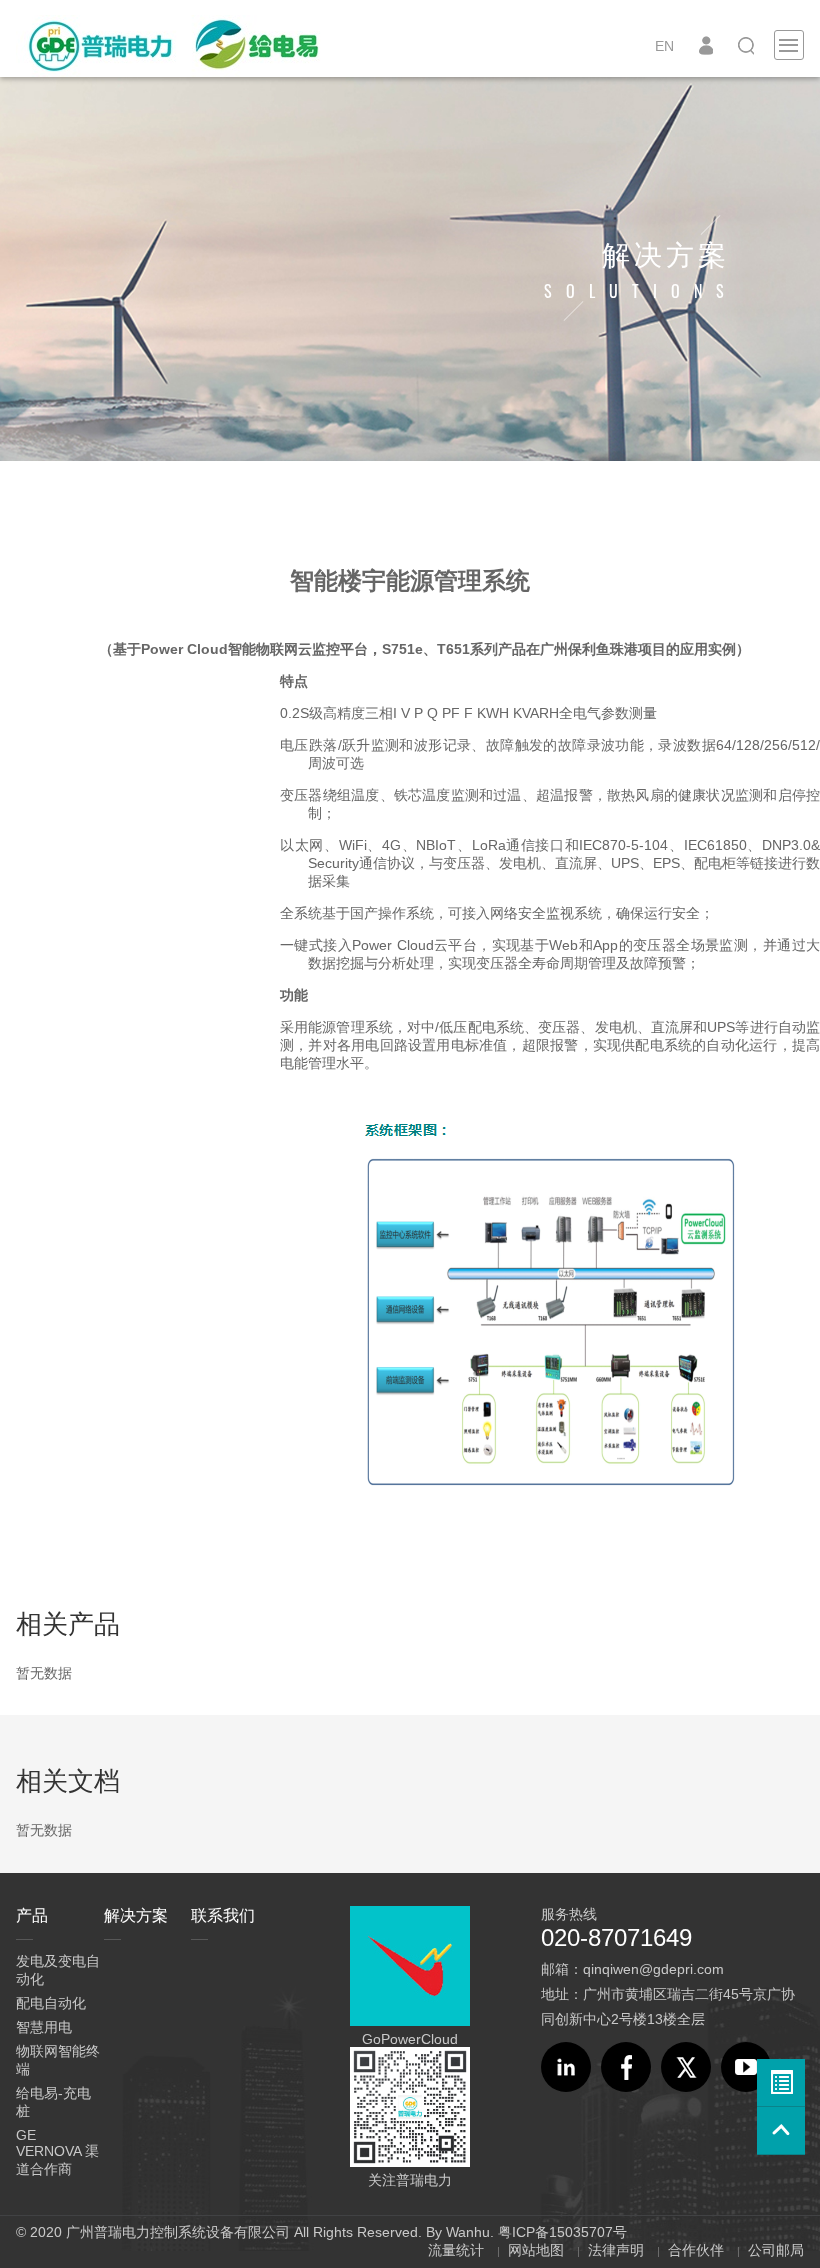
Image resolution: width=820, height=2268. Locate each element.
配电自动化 (51, 2003)
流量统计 (456, 2250)
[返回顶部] (781, 2131)
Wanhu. (470, 2232)
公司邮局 (776, 2250)
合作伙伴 (696, 2250)
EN (664, 46)
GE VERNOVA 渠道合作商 (57, 2152)
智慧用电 (44, 2027)
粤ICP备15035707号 (562, 2232)
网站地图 (536, 2250)
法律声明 (616, 2250)
